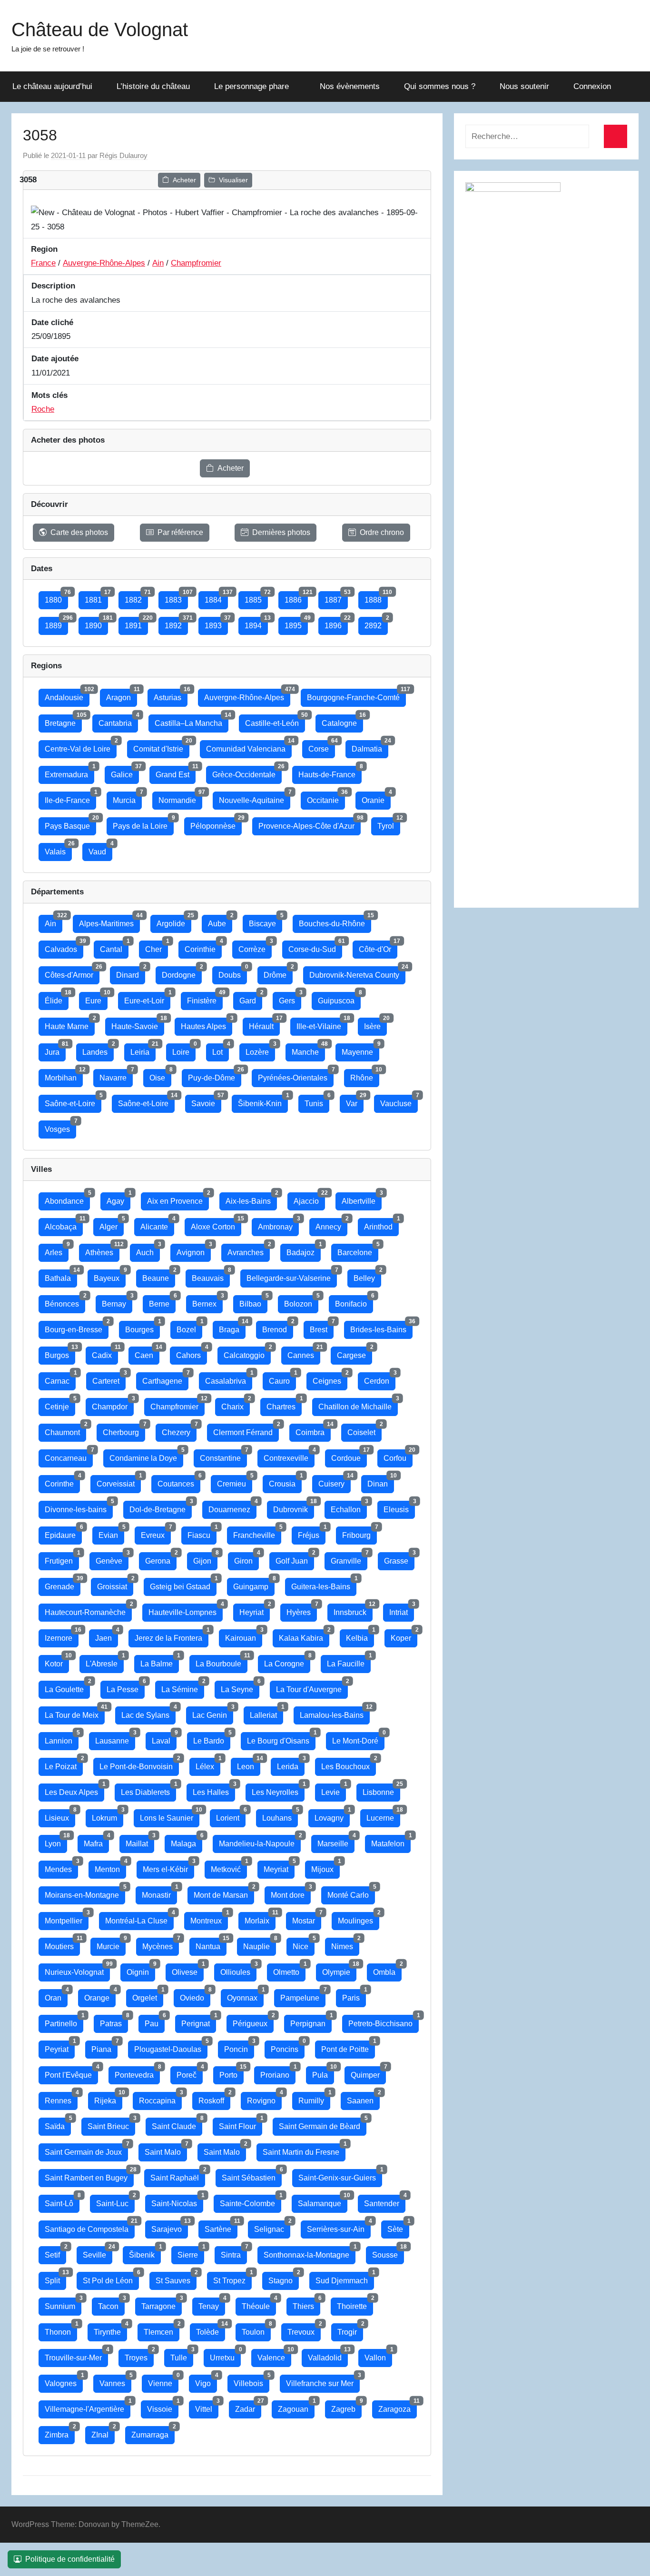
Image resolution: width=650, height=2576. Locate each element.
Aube (220, 921)
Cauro (282, 1379)
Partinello (64, 2021)
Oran (56, 1996)
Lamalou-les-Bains (335, 1713)
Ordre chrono (382, 532)
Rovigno (264, 2098)
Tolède (211, 2330)
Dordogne (182, 973)
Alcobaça (64, 1224)
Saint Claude (177, 2124)
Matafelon (391, 1841)
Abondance (67, 1199)
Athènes (102, 1250)
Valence (274, 2355)
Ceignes (330, 1379)
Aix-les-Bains (251, 1199)
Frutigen (62, 1559)
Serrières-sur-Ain (339, 2227)
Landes (98, 1050)
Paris (354, 1996)
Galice (125, 772)
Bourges (143, 1327)
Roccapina (160, 2098)
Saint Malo (166, 2150)
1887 (336, 598)
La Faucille (349, 1661)
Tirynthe (110, 2330)
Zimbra (60, 2432)
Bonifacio (354, 1302)
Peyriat (60, 2047)
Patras (114, 2021)
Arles (57, 1250)
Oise (160, 1075)
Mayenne (360, 1050)
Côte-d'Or (378, 947)
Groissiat (115, 1584)
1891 (136, 623)
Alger (112, 1224)
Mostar (307, 1918)
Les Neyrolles (278, 1790)
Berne (162, 1302)
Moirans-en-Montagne (85, 1893)
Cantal (114, 947)
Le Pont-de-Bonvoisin (139, 1764)
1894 (256, 623)
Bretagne (63, 721)
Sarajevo (170, 2227)
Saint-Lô (62, 2201)
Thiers (306, 2304)
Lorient (231, 1816)
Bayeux (110, 1276)
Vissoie (163, 2407)
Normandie (180, 798)
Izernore (62, 1636)
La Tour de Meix (75, 1713)
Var (355, 1101)
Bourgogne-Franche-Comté (356, 695)
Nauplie (260, 1944)
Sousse (388, 2253)
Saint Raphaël (178, 2175)
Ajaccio (309, 1199)
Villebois (251, 2381)
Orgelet (148, 1996)
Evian (111, 1533)
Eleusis (399, 1507)
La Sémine (183, 1687)
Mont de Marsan (224, 1893)
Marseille (336, 1841)
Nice (304, 1944)
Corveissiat (119, 1481)
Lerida (291, 1764)
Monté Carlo (351, 1893)
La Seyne (240, 1687)
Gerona (161, 1559)
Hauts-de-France (330, 772)
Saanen (363, 2098)
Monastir (159, 1893)
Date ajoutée (55, 359)
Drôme (278, 973)
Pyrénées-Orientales (296, 1075)
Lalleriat (266, 1713)
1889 (56, 623)
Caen (147, 1353)
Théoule (259, 2304)
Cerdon (380, 1379)
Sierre (191, 2253)
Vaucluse (399, 1101)
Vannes (115, 2381)
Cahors (192, 1353)
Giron (246, 1559)
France (43, 263)
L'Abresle (105, 1661)
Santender (385, 2201)
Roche (43, 409)
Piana (104, 2047)
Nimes (345, 1944)
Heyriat (255, 1610)
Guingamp (254, 1584)
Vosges (60, 1127)
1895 (296, 623)
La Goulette (67, 1687)
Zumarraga (153, 2432)
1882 (136, 598)
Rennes (61, 2098)
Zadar (248, 2407)
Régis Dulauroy (123, 155)
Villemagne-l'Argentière (88, 2407)
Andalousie (67, 695)
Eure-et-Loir (147, 998)
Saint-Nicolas (177, 2201)
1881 (96, 598)
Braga (232, 1327)
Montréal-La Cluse (139, 1918)
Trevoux (304, 2330)
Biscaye (266, 921)
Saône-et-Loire (73, 1101)
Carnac (60, 1379)
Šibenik (145, 2253)
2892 (376, 623)
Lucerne (383, 1816)
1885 (256, 598)
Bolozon (301, 1302)
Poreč (190, 2073)
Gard (251, 998)
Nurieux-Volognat (77, 1970)
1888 (376, 598)
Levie (334, 1790)
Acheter (184, 180)
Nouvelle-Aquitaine (255, 798)
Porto (231, 2073)
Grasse (399, 1559)
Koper (404, 1636)
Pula (323, 2073)
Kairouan (244, 1636)
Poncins (288, 2047)
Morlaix (260, 1918)
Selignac (272, 2227)
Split (55, 2278)
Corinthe (62, 1481)
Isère (375, 1024)
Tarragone (162, 2304)
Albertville (362, 1199)
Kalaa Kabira (304, 1636)
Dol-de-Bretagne (161, 1507)
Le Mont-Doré (358, 1739)
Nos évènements (350, 86)
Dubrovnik (294, 1507)
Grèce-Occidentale (247, 772)
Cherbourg (124, 1430)
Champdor (113, 1404)
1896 (336, 623)
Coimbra (313, 1430)
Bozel (189, 1327)
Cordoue (349, 1456)
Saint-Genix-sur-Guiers (340, 2175)
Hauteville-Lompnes (186, 1610)
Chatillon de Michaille (358, 1404)
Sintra (234, 2253)
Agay (118, 1199)
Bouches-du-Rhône (335, 921)
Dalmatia (370, 747)
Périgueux (253, 2021)
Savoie (206, 1101)
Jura (55, 1050)
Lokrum (108, 1816)
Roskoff (214, 2098)
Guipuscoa (339, 998)
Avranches (249, 1250)
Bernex (207, 1302)
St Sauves (176, 2278)
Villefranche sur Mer (323, 2381)
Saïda (58, 2124)
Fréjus (312, 1533)
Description (53, 286)
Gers (290, 998)
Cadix (105, 1353)
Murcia (127, 798)
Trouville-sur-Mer (76, 2355)
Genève (112, 1559)
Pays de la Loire (143, 824)
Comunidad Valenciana (249, 747)
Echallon (349, 1507)
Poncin (239, 2047)
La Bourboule (222, 1661)
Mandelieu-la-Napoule (260, 1841)
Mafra (96, 1841)
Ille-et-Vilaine (322, 1024)
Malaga (187, 1841)
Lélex (208, 1764)
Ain (158, 263)
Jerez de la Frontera (172, 1636)
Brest (322, 1327)
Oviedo (195, 1996)
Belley (367, 1276)
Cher (157, 947)
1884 (216, 598)
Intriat (402, 1610)
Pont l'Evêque (71, 2073)
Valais (58, 849)
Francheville (257, 1533)
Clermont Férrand (246, 1430)
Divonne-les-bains (79, 1507)
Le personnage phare (251, 86)
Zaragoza (398, 2407)
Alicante (157, 1224)
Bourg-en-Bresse (77, 1327)
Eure (96, 998)
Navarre (116, 1075)
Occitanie (326, 798)
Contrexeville (289, 1456)
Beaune (159, 1276)
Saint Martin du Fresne (304, 2150)
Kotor (57, 1661)
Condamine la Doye (146, 1456)
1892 (176, 623)
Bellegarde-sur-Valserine (292, 1276)
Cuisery (335, 1481)
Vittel (207, 2407)
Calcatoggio (247, 1353)
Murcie (111, 1944)
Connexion (592, 86)
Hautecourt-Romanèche (88, 1610)
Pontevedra (137, 2073)
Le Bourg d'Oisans (281, 1739)
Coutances (179, 1481)
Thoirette (355, 2304)
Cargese (355, 1353)
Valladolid (328, 2355)
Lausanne (115, 1739)
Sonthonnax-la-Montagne (310, 2253)
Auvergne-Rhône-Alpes (104, 263)
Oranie (376, 798)
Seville (98, 2253)
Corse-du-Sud (315, 947)
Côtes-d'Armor (72, 973)
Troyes (139, 2355)
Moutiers (62, 1944)
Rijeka (108, 2098)
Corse (322, 747)
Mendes (61, 1867)
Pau (155, 2021)
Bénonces (65, 1302)
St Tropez (232, 2278)
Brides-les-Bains (381, 1327)
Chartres (284, 1404)
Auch (148, 1250)
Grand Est (176, 772)
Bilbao (253, 1302)
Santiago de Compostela (90, 2227)
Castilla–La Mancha (192, 721)
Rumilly (314, 2098)
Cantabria (118, 721)
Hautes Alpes (207, 1024)
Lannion (62, 1739)
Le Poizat (64, 1764)
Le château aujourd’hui (52, 86)
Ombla (387, 1970)
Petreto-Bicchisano (384, 2021)
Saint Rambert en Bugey (89, 2175)
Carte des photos (79, 532)
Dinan (381, 1481)
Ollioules (238, 1970)
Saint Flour (241, 2124)
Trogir (350, 2330)
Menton (110, 1867)
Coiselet (364, 1430)
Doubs (233, 973)
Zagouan (296, 2407)
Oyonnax (245, 1996)
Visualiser (233, 180)
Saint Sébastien (252, 2175)
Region (44, 249)
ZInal (103, 2432)
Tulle (182, 2355)
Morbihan (64, 1075)
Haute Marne (70, 1024)
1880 (56, 598)
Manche (308, 1050)
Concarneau (69, 1456)
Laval (164, 1739)
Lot (221, 1050)
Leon (249, 1764)
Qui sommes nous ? (440, 86)
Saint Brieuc (111, 2124)
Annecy (331, 1224)
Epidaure (63, 1533)
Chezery (179, 1430)
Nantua (211, 1944)
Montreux (209, 1918)
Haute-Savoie (138, 1024)
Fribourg (359, 1533)
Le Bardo (212, 1739)
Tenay (212, 2304)
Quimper (368, 2073)
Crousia (285, 1481)
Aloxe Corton (216, 1224)
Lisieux (60, 1816)
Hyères (302, 1610)
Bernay (117, 1302)
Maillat (140, 1841)
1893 (216, 623)
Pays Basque (70, 824)
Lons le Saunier (170, 1816)
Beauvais (211, 1276)
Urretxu (225, 2355)
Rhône (365, 1075)
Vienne (163, 2381)
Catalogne (342, 721)
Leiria (143, 1050)
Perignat (199, 2021)
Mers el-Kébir (168, 1867)
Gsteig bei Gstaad (183, 1584)
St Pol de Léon (111, 2278)
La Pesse (126, 1687)
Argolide (174, 921)
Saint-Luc (115, 2201)
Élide (57, 998)
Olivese (188, 1970)
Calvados (64, 947)
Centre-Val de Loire (81, 747)
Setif (55, 2253)
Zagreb (346, 2407)
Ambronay (278, 1224)
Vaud (100, 849)
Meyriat (279, 1867)
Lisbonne (381, 1790)
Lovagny (332, 1816)
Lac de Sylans (148, 1713)
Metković (229, 1867)
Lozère (260, 1050)
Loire (184, 1050)
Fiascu (202, 1533)
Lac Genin (213, 1713)
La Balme (160, 1661)
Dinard (131, 973)
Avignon (194, 1250)
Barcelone (358, 1250)
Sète (398, 2227)
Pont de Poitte (348, 2047)
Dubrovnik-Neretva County (357, 973)
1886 (296, 598)
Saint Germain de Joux (86, 2150)
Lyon (56, 1841)
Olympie (339, 1970)
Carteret (109, 1379)
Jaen (107, 1636)
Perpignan (311, 2021)
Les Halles (214, 1790)
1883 (176, 598)
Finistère (205, 998)
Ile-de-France (70, 798)
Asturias (171, 695)
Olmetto (289, 1970)
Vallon (378, 2355)
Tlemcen (162, 2330)
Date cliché (52, 322)
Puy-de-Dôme (215, 1075)
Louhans (280, 1816)
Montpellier (67, 1918)
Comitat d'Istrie (161, 747)
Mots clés (49, 395)
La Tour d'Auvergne (312, 1687)
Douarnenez (232, 1507)
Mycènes (161, 1944)
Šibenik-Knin (263, 1101)
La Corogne (287, 1661)
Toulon (256, 2330)
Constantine (223, 1456)
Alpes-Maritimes (109, 921)
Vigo (206, 2381)
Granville (349, 1559)
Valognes (64, 2381)
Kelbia (360, 1636)
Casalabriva (229, 1379)
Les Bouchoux (349, 1764)
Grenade (63, 1584)
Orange (100, 1996)
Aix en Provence (178, 1199)
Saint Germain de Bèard (323, 2124)
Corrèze (255, 947)
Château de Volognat (100, 30)
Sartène (221, 2227)
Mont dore (291, 1893)
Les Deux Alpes (74, 1790)
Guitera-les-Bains (324, 1584)
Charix (236, 1404)
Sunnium (63, 2304)
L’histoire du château (153, 86)
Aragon (122, 695)
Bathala (61, 1276)
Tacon (111, 2304)
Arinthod (381, 1224)
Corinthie (203, 947)
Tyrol (389, 824)
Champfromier (196, 263)
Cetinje (60, 1404)
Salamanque (323, 2201)
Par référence (180, 532)
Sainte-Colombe (251, 2201)
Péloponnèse (216, 824)
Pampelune (303, 1996)
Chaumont (65, 1430)
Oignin (141, 1970)
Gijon (205, 1559)
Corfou (398, 1456)
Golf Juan (295, 1559)
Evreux (156, 1533)
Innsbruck (353, 1610)
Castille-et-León (275, 721)
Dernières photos (281, 532)
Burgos (60, 1353)
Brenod (278, 1327)
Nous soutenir (524, 86)
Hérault (264, 1024)
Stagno (284, 2278)
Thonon (61, 2330)
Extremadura (69, 772)
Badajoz (304, 1250)
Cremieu (235, 1481)
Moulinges (359, 1918)
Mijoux (325, 1867)
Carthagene (165, 1379)
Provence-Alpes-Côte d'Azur (310, 824)
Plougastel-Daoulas (171, 2047)
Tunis (317, 1101)
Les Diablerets (148, 1790)
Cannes (304, 1353)
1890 (96, 623)
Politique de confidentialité (70, 2559)
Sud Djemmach (345, 2278)
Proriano (278, 2073)
